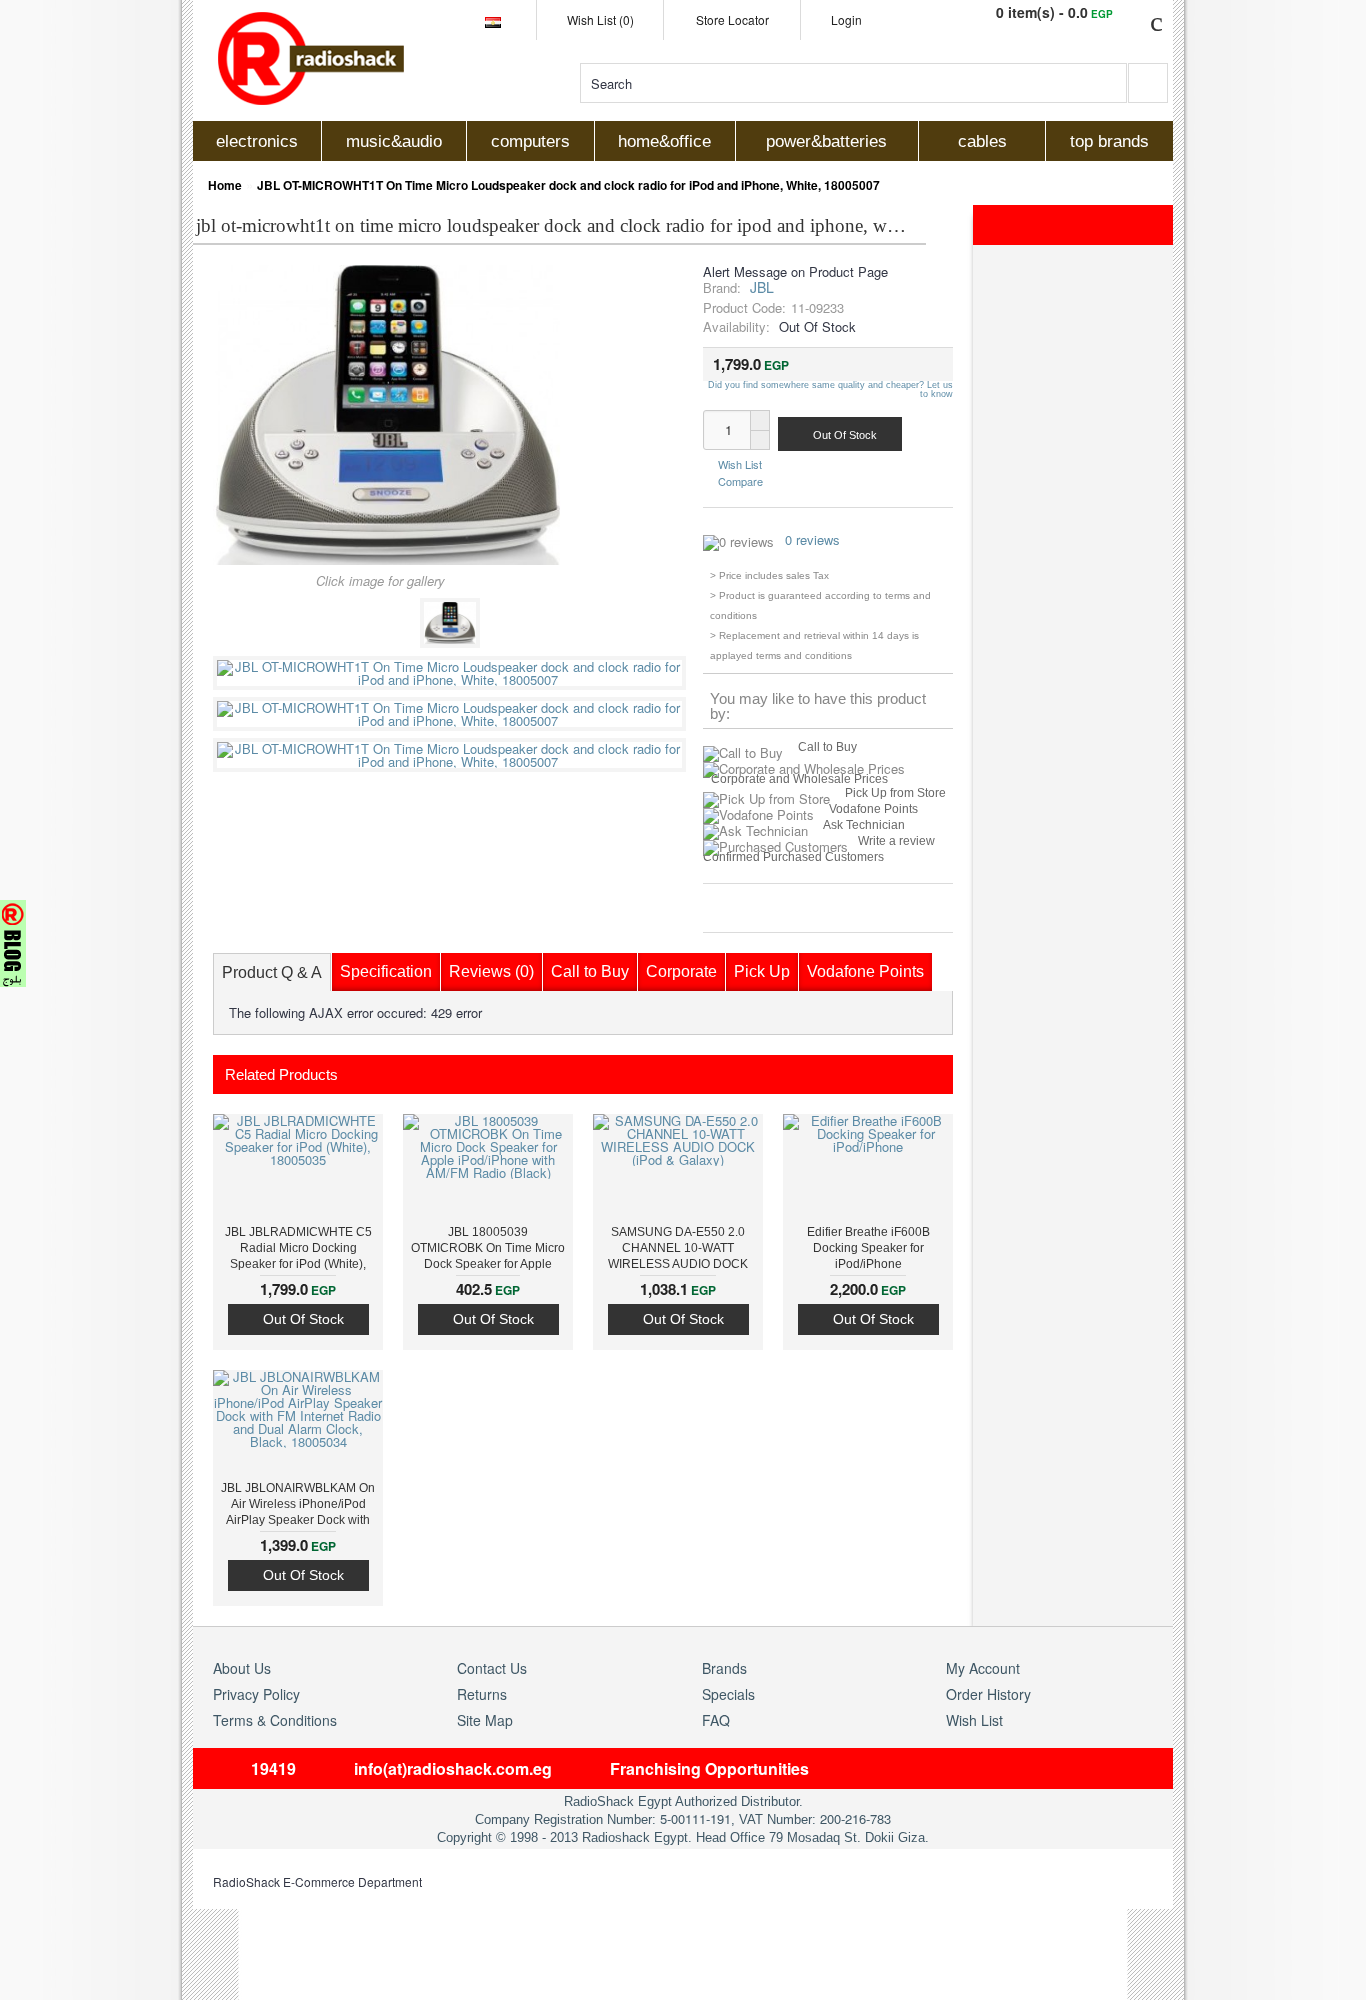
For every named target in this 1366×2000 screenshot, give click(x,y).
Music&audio (394, 141)
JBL (762, 287)
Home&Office (664, 141)
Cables (982, 141)
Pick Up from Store (895, 793)
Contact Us (492, 1668)
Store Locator (732, 19)
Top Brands (1109, 141)
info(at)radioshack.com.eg (453, 1768)
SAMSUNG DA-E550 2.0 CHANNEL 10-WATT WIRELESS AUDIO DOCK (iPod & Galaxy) (678, 1250)
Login (846, 19)
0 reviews (812, 539)
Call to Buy (827, 747)
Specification (386, 971)
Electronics (257, 141)
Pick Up (762, 971)
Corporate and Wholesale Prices (799, 779)
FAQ (716, 1720)
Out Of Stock (303, 1319)
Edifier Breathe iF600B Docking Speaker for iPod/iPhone (868, 1248)
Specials (728, 1694)
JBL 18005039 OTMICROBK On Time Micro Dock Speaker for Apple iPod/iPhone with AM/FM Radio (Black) (488, 1250)
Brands (724, 1668)
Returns (482, 1694)
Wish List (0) (600, 19)
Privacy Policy (256, 1694)
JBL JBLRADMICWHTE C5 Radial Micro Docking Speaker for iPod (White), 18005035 (298, 1250)
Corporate (681, 971)
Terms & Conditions (275, 1720)
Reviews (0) (491, 971)
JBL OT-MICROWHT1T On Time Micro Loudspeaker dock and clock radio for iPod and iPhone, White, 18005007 (568, 185)
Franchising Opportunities (709, 1768)
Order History (988, 1694)
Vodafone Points (873, 809)
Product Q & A (272, 972)
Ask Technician (864, 825)
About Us (242, 1668)
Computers (530, 141)
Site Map (485, 1720)
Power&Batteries (826, 141)
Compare (740, 480)
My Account (983, 1668)
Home (225, 185)
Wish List (740, 464)
